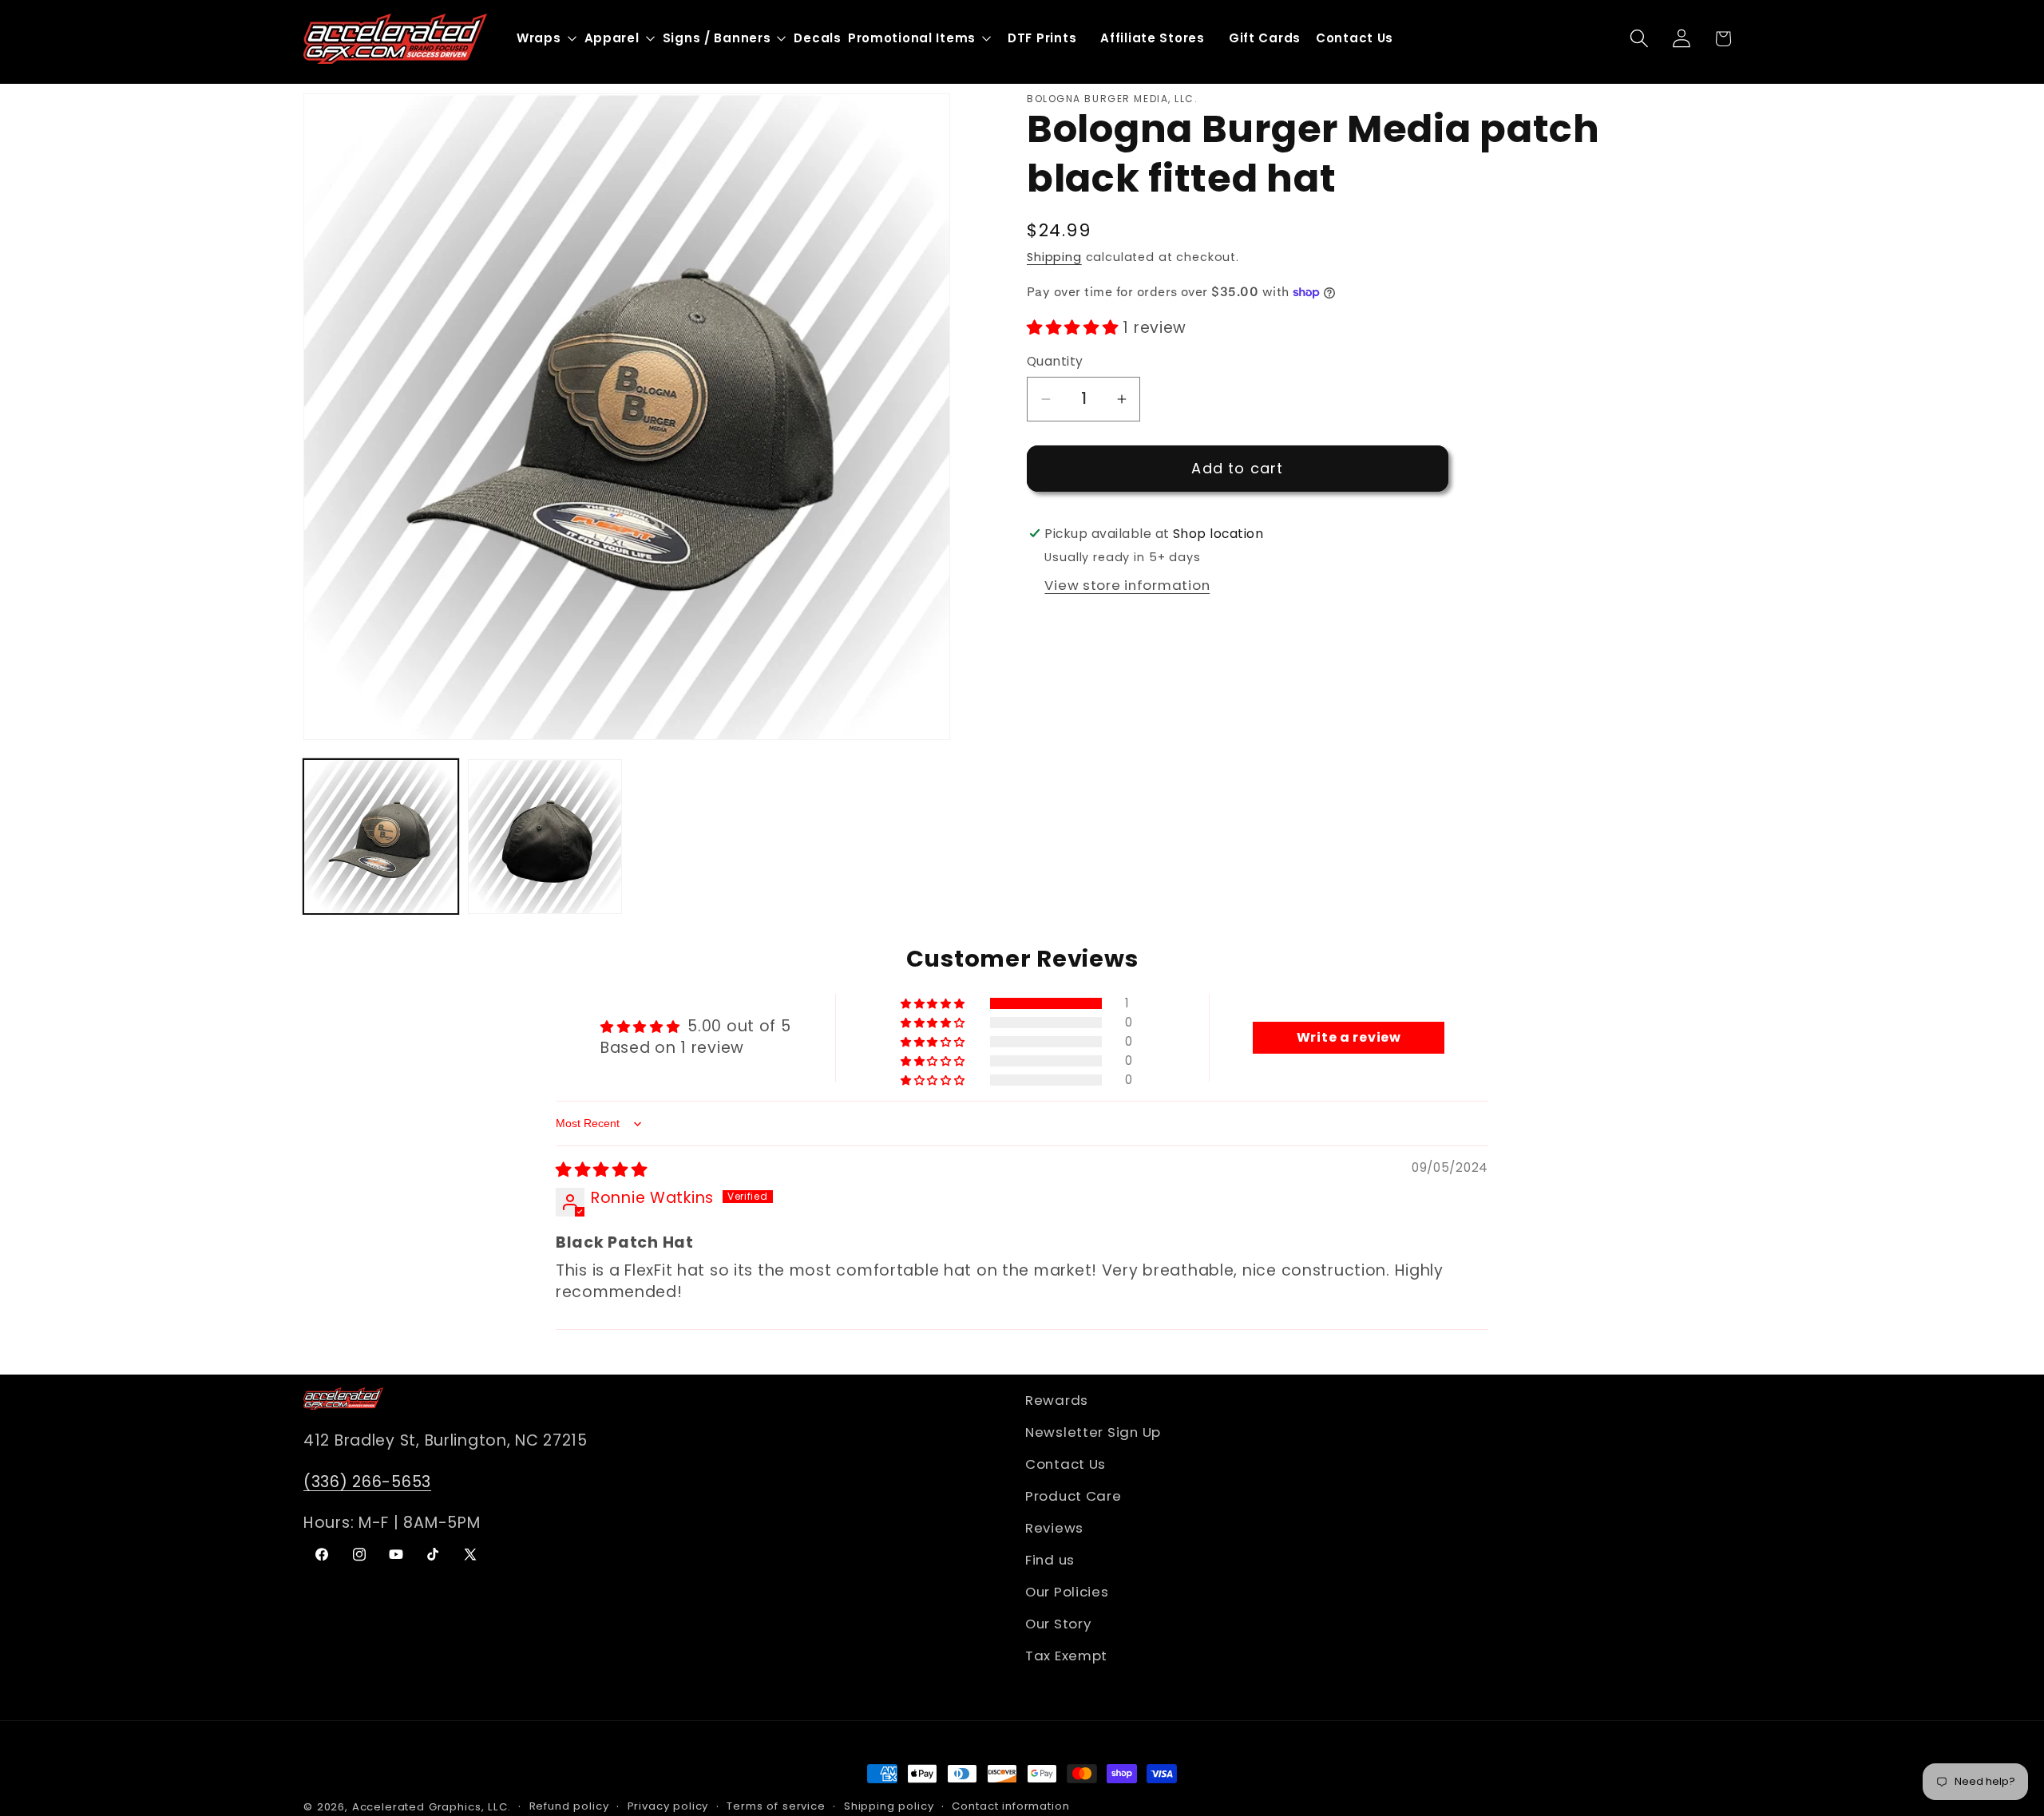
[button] (1639, 39)
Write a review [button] (1349, 1037)
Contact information (1010, 1806)
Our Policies (1067, 1592)
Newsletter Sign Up (1093, 1432)
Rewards (1057, 1400)
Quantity (1055, 362)
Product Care (1073, 1496)
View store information (1127, 585)
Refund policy (569, 1806)
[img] (602, 1171)
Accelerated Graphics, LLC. (432, 1807)
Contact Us (1066, 1464)
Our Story (1058, 1624)
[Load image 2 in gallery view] (545, 837)
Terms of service (776, 1806)
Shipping (1054, 258)
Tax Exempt (1066, 1656)
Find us (1050, 1560)
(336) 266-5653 (367, 1482)
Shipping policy (889, 1806)
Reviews (1054, 1528)
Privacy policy (668, 1806)
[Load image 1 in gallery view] (381, 837)
